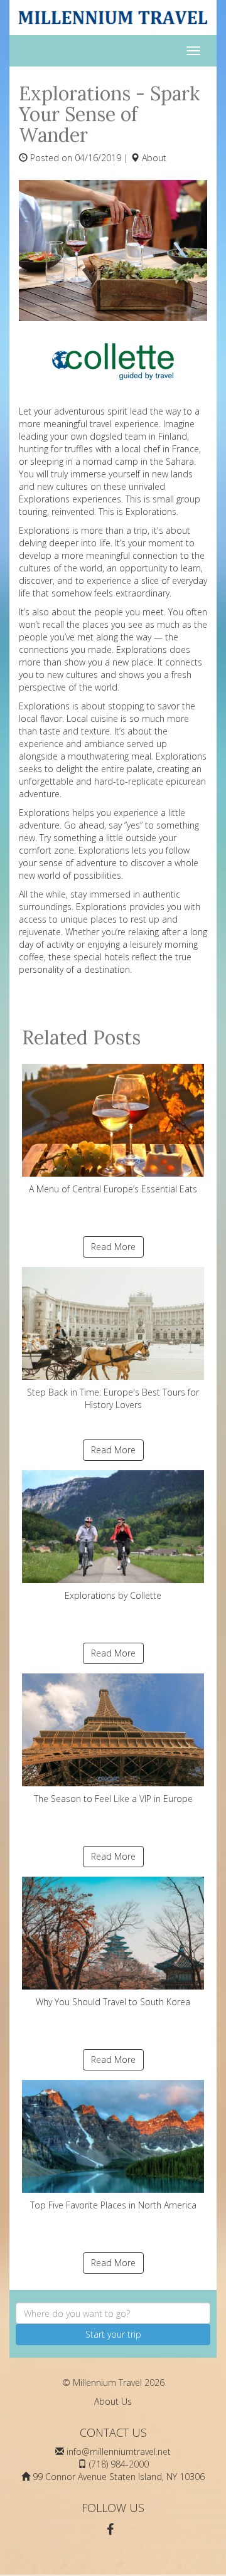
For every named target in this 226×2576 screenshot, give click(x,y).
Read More (113, 1247)
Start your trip (113, 2334)
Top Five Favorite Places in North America (113, 2205)
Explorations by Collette (113, 1595)
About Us (113, 2401)
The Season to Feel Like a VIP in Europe (113, 1799)
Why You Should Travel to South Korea (113, 2002)
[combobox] (113, 2313)
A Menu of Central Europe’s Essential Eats (113, 1189)
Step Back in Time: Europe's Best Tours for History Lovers (113, 1398)
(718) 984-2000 (119, 2464)
